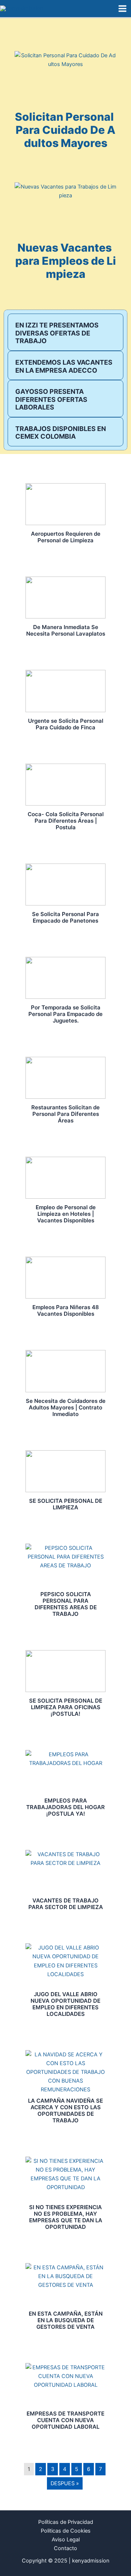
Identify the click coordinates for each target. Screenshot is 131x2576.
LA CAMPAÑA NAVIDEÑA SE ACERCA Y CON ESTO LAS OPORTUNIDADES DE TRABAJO (65, 2111)
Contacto (65, 2548)
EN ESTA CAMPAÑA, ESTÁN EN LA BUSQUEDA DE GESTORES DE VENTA (66, 2320)
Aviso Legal (66, 2540)
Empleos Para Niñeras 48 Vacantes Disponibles (66, 1310)
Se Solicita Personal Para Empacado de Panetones (65, 917)
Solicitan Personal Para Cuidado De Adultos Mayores (65, 130)
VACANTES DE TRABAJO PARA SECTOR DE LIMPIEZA (66, 1904)
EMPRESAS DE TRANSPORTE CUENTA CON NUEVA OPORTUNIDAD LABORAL (65, 2420)
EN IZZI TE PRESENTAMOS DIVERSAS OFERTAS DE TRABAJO (57, 333)
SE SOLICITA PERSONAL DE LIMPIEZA (66, 1504)
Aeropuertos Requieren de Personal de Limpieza (66, 537)
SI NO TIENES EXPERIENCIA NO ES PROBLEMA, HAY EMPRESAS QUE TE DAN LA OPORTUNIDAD (66, 2217)
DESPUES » (65, 2483)
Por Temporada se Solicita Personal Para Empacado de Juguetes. (65, 1014)
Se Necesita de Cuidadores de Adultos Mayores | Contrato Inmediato (66, 1407)
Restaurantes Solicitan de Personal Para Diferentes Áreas (65, 1114)
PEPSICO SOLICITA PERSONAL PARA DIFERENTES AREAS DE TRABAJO (66, 1604)
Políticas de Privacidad (66, 2522)
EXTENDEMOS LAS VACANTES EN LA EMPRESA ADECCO (64, 366)
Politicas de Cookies (66, 2531)
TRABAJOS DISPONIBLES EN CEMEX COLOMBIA (61, 433)
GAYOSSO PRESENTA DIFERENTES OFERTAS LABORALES (51, 399)
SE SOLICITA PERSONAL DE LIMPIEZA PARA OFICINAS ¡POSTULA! (66, 1707)
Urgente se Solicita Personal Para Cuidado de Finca (66, 724)
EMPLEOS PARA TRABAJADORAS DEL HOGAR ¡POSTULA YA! (65, 1807)
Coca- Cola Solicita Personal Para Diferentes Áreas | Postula (66, 821)
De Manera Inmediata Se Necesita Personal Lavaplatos (66, 630)
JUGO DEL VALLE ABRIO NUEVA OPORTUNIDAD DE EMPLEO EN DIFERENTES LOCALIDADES (65, 2004)
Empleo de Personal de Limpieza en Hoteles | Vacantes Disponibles (66, 1214)
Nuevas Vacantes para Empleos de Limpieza (66, 261)
